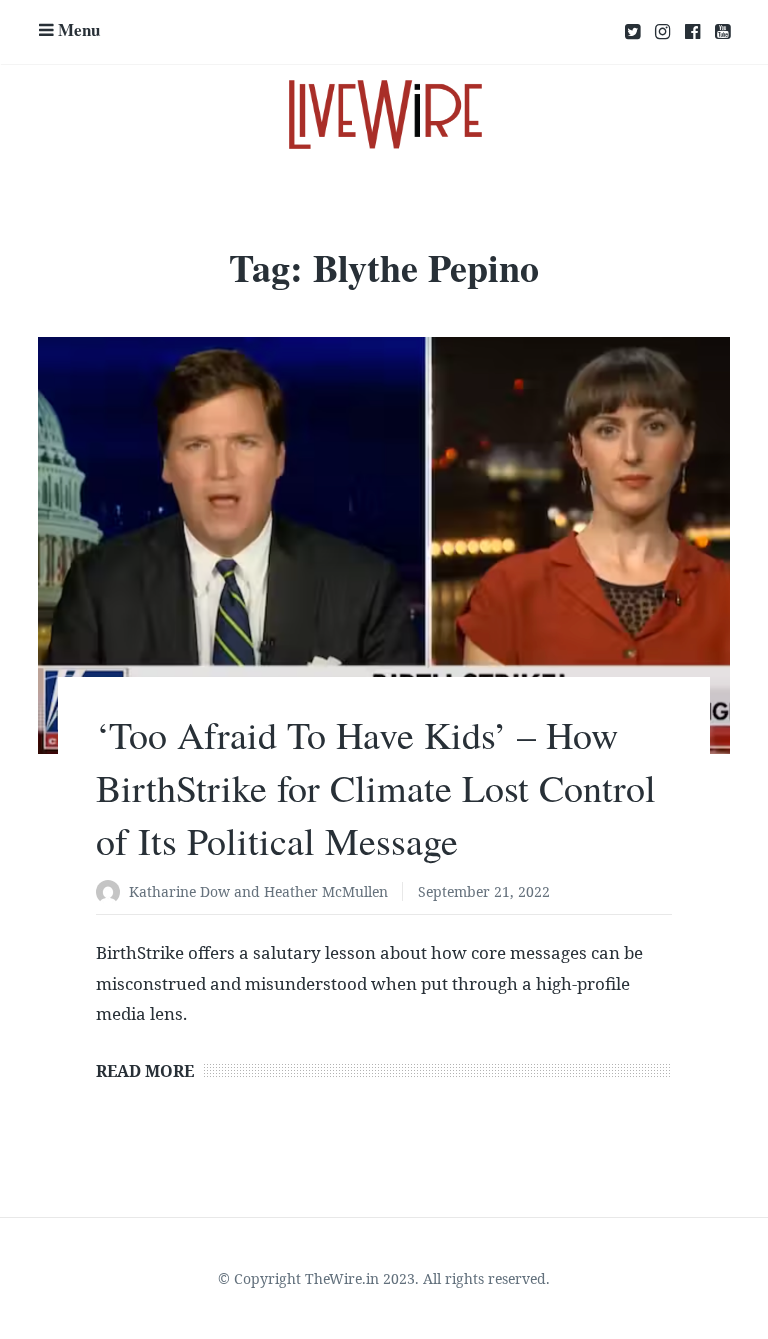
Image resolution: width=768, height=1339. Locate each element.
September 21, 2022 (484, 891)
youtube (722, 32)
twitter (632, 32)
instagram (662, 32)
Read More (145, 1071)
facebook (692, 32)
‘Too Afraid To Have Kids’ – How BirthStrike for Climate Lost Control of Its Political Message (376, 787)
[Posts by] (112, 893)
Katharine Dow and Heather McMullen (258, 891)
